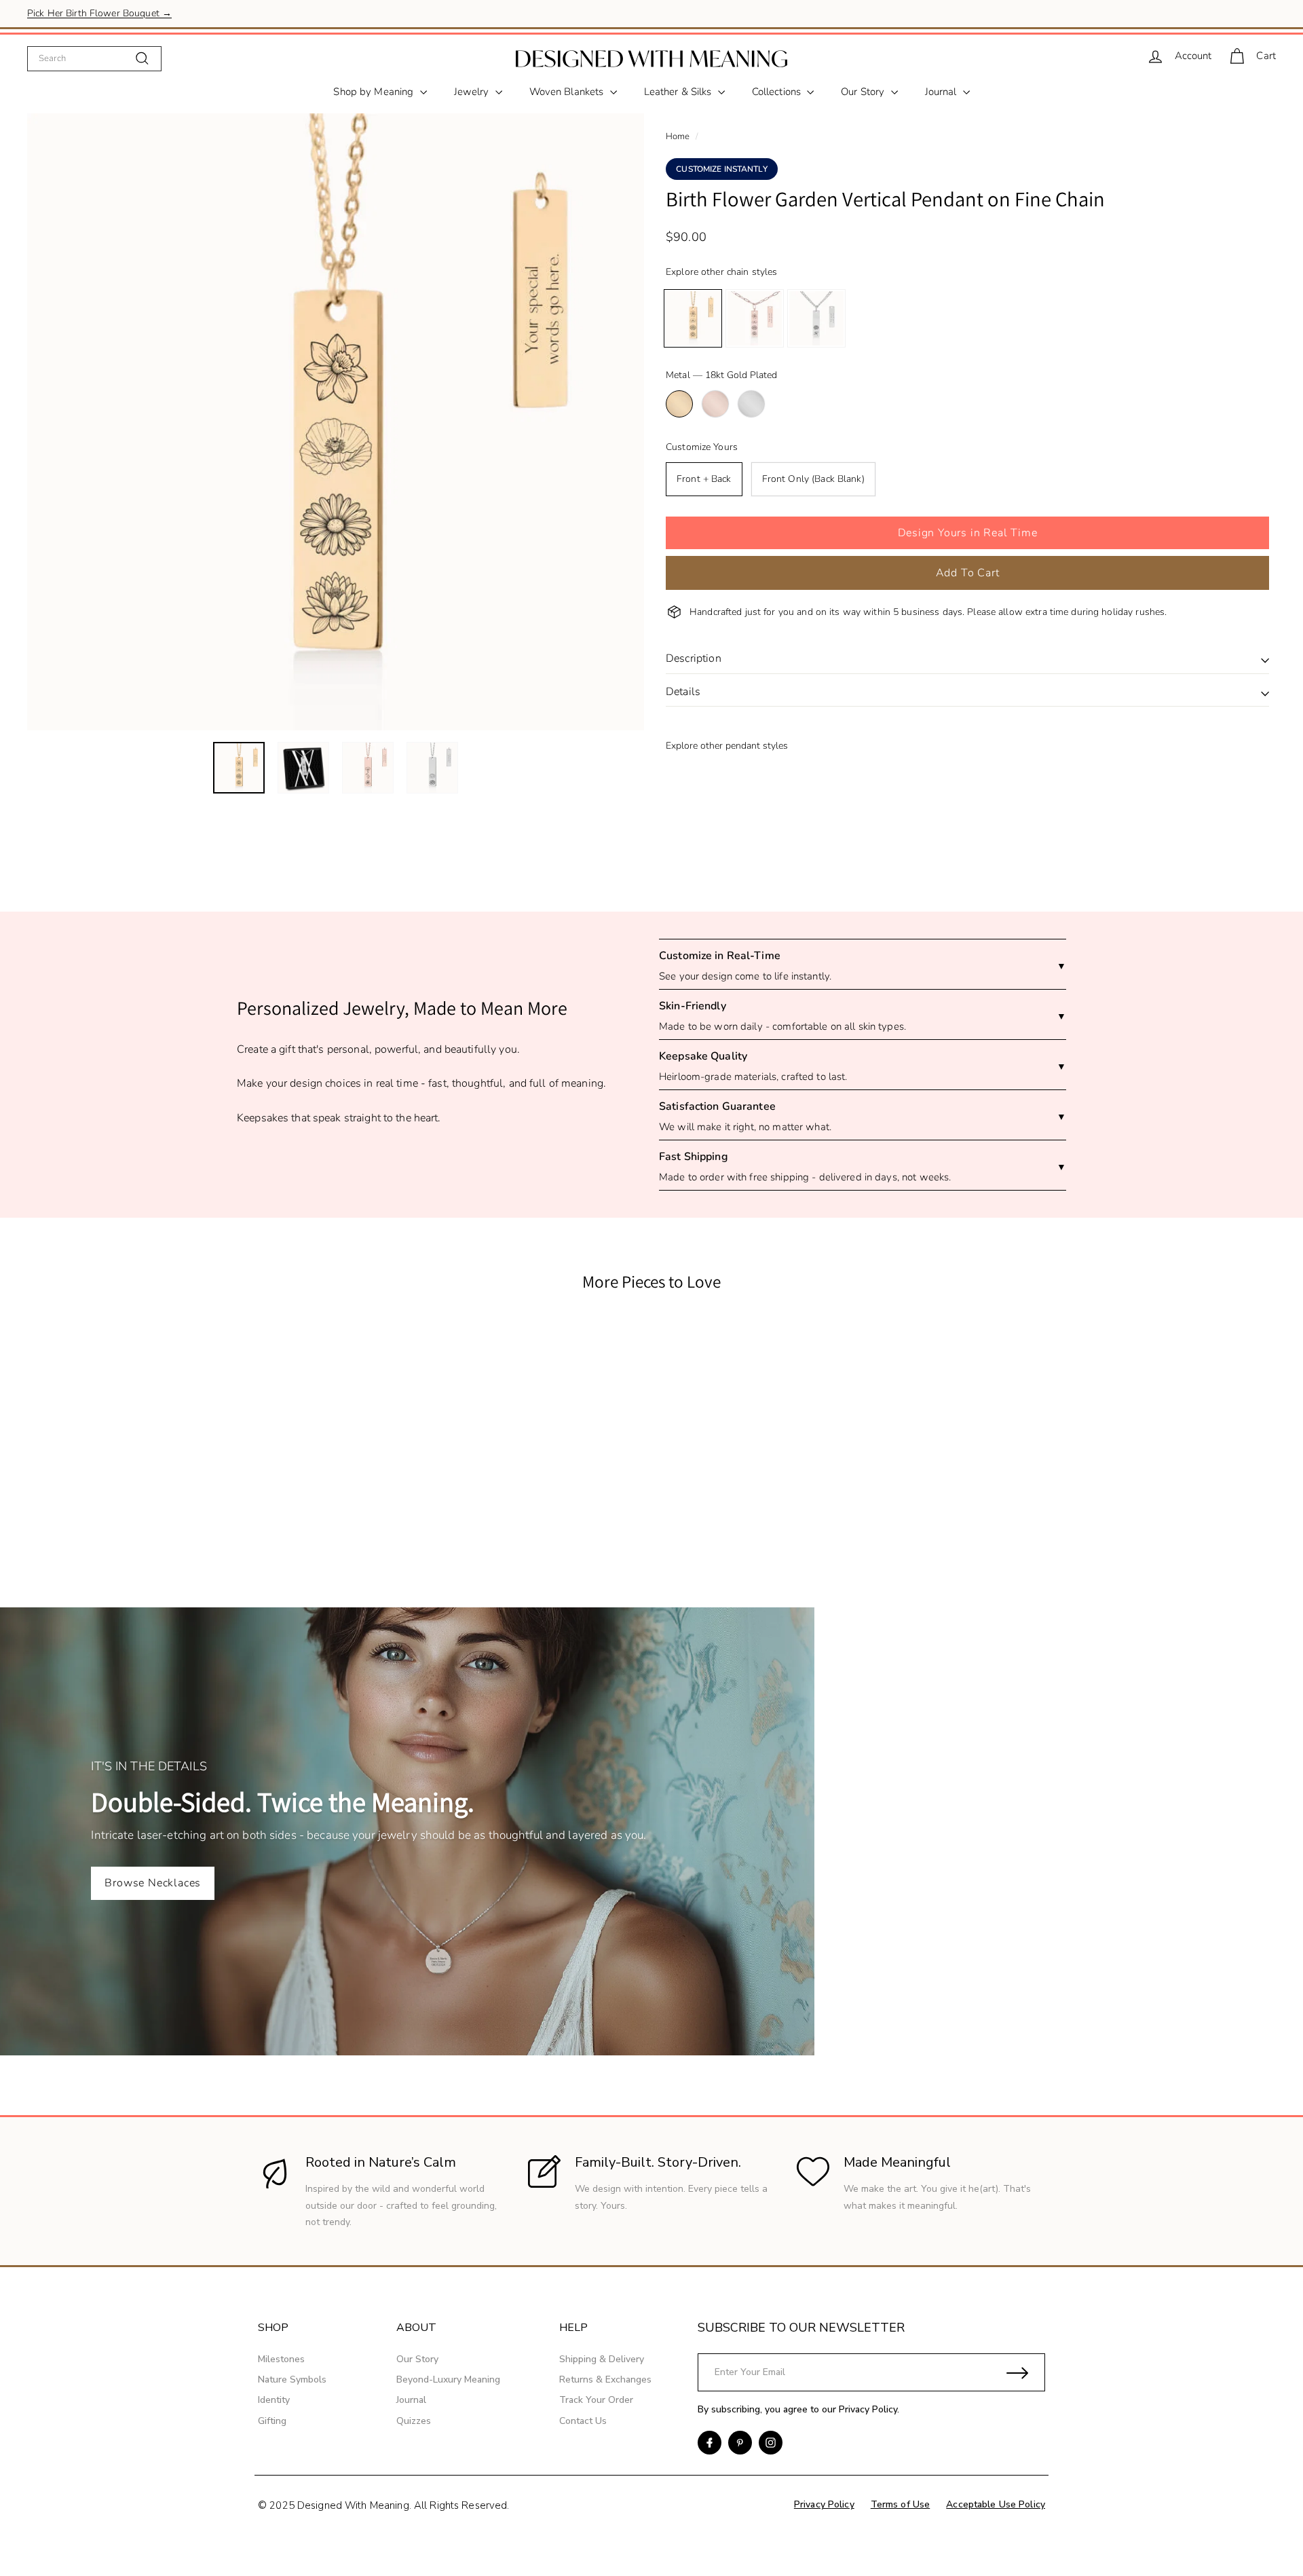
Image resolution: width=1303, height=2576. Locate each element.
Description (694, 658)
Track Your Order (596, 2400)
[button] (967, 533)
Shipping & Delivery (602, 2359)
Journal (942, 92)
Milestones (281, 2359)
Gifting (272, 2421)
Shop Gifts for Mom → (76, 13)
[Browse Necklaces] (651, 1831)
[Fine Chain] (693, 318)
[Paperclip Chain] (755, 318)
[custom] (710, 2443)
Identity (274, 2400)
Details (683, 692)
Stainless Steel (751, 404)
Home (678, 136)
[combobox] (94, 58)
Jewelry (473, 92)
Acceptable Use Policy (996, 2504)
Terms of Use (901, 2504)
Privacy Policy (868, 2409)
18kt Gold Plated (679, 404)
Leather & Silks (679, 92)
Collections (778, 92)
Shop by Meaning (375, 92)
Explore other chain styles (721, 272)
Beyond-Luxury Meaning (448, 2379)
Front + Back (704, 479)
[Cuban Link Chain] (816, 318)
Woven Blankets (568, 92)
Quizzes (414, 2421)
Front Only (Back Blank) (813, 479)
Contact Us (583, 2421)
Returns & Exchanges (605, 2379)
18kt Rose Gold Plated (715, 404)
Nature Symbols (292, 2379)
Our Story (864, 92)
